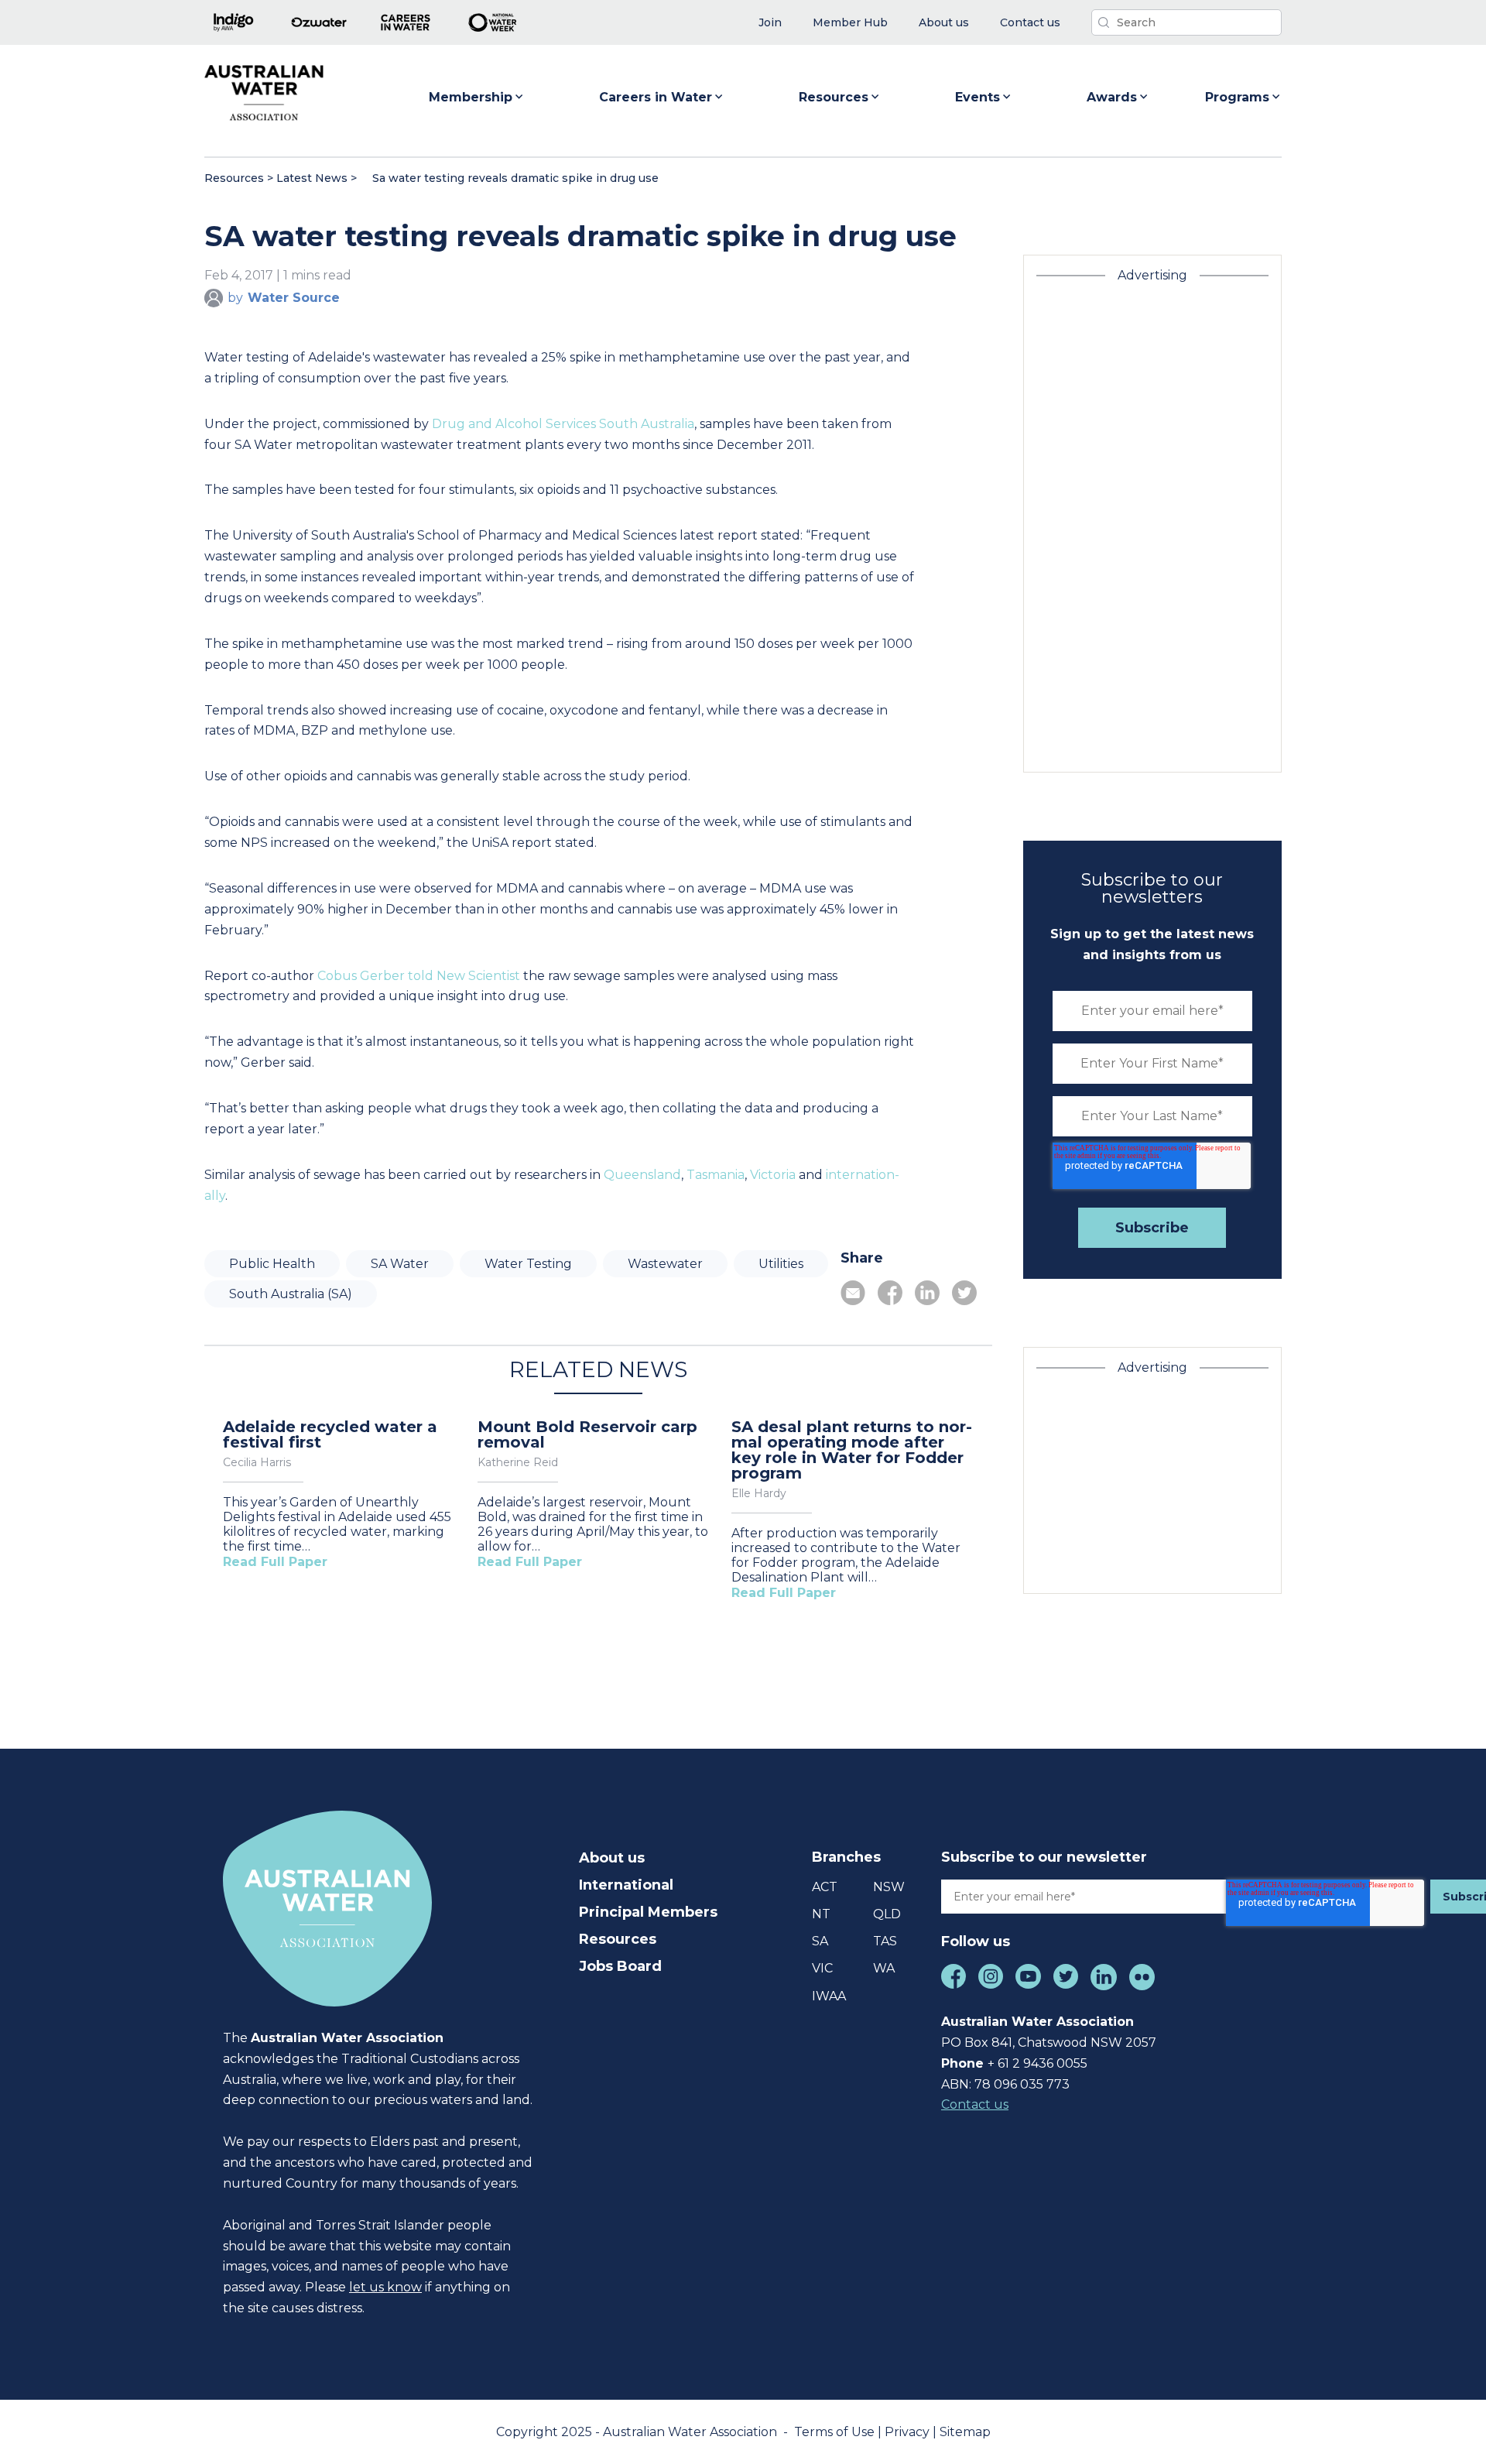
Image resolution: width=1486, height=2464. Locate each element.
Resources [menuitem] (618, 1939)
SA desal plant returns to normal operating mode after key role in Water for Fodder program (852, 1450)
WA (884, 1968)
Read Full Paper (275, 1562)
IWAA (829, 1996)
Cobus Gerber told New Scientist (419, 976)
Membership (471, 97)
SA (820, 1941)
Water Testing (528, 1264)
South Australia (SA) (291, 1294)
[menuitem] (770, 23)
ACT (825, 1887)
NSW (889, 1887)
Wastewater (665, 1264)
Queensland (642, 1175)
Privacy (909, 2432)
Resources (834, 97)
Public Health (272, 1264)
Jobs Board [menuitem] (620, 1966)
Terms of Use (836, 2432)
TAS (885, 1941)
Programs (1237, 97)
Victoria (773, 1175)
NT (821, 1914)
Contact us (975, 2104)
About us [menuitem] (612, 1858)
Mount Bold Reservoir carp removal (587, 1434)
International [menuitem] (626, 1885)
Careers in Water (656, 97)
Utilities (781, 1264)
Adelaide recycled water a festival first (330, 1434)
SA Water (400, 1264)
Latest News (312, 178)
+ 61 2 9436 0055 (1037, 2063)
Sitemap (965, 2432)
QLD (887, 1914)
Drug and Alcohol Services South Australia (563, 424)
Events (978, 97)
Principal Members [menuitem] (648, 1912)
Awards (1112, 97)
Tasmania (716, 1175)
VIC (822, 1968)
